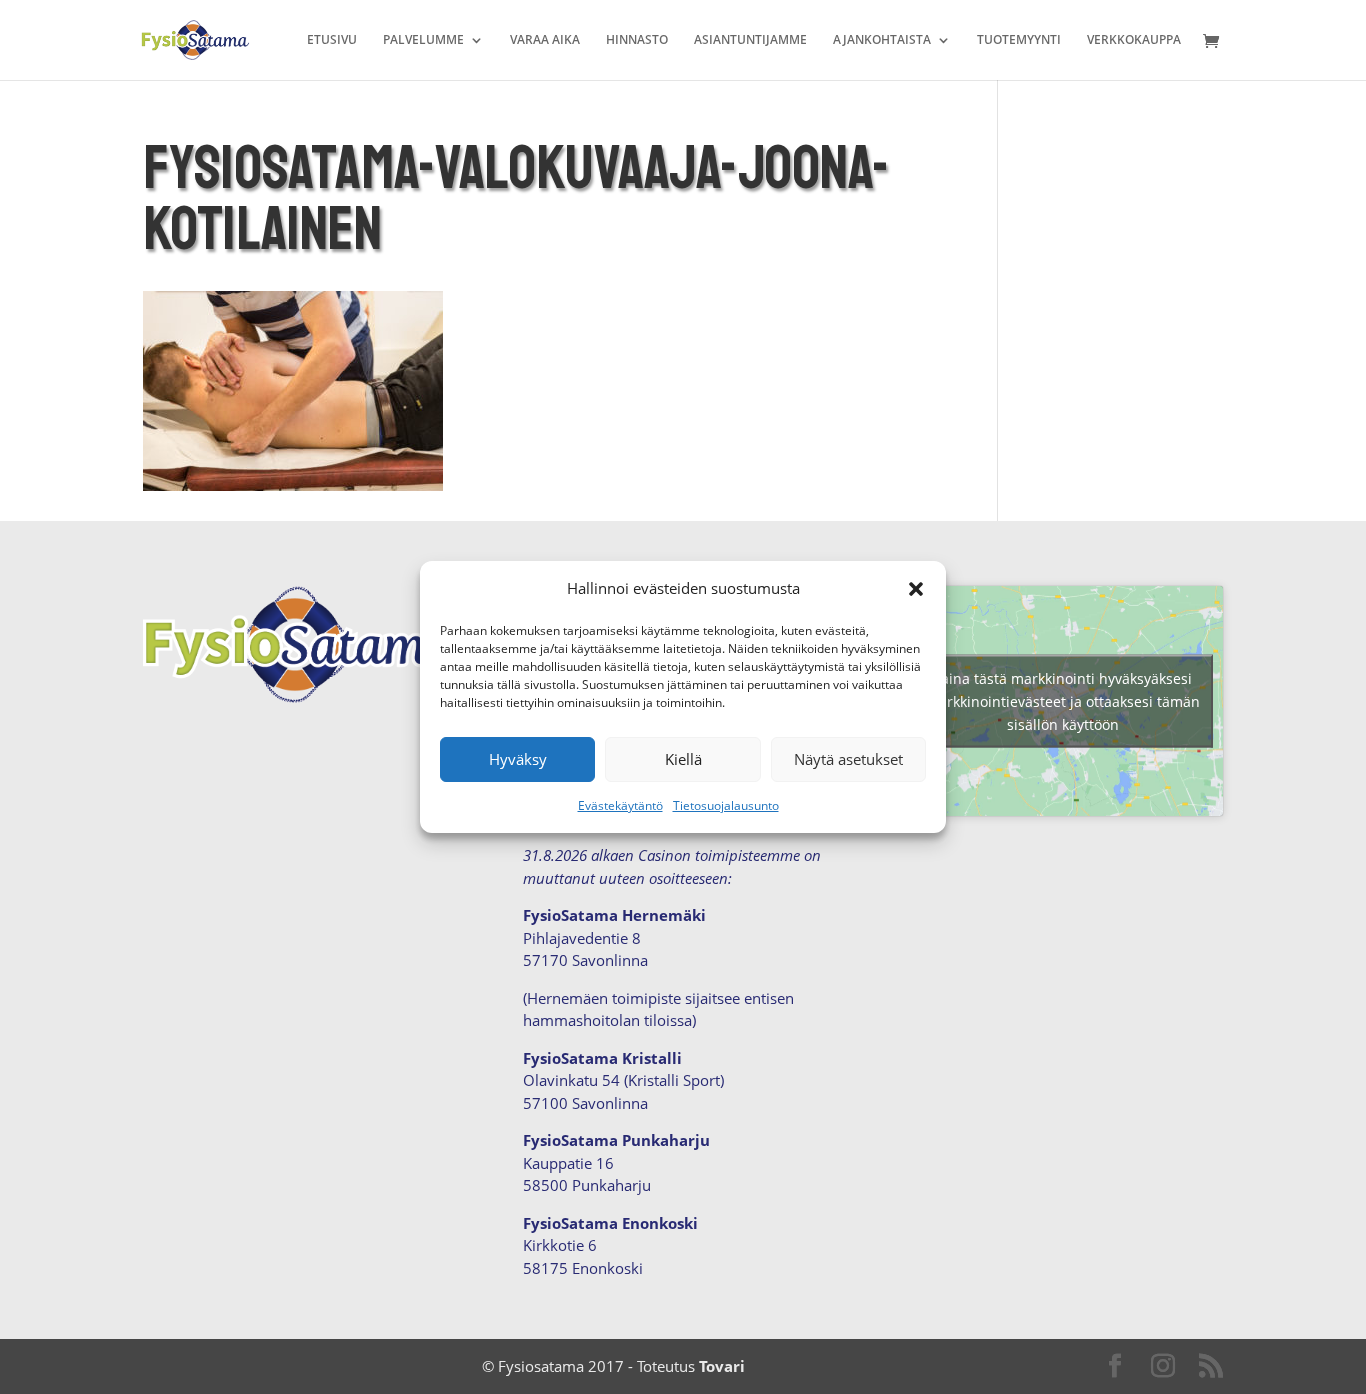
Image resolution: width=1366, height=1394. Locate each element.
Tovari (722, 1366)
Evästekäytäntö (620, 805)
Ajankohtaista (882, 40)
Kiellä (683, 759)
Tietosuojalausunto (726, 805)
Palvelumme (423, 40)
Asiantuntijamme (750, 40)
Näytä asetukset (848, 759)
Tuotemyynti (1019, 40)
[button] (916, 589)
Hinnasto (637, 40)
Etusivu (332, 40)
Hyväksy (518, 759)
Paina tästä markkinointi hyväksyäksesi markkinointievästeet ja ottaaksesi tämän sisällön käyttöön (1063, 701)
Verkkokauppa (1134, 40)
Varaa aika (545, 40)
